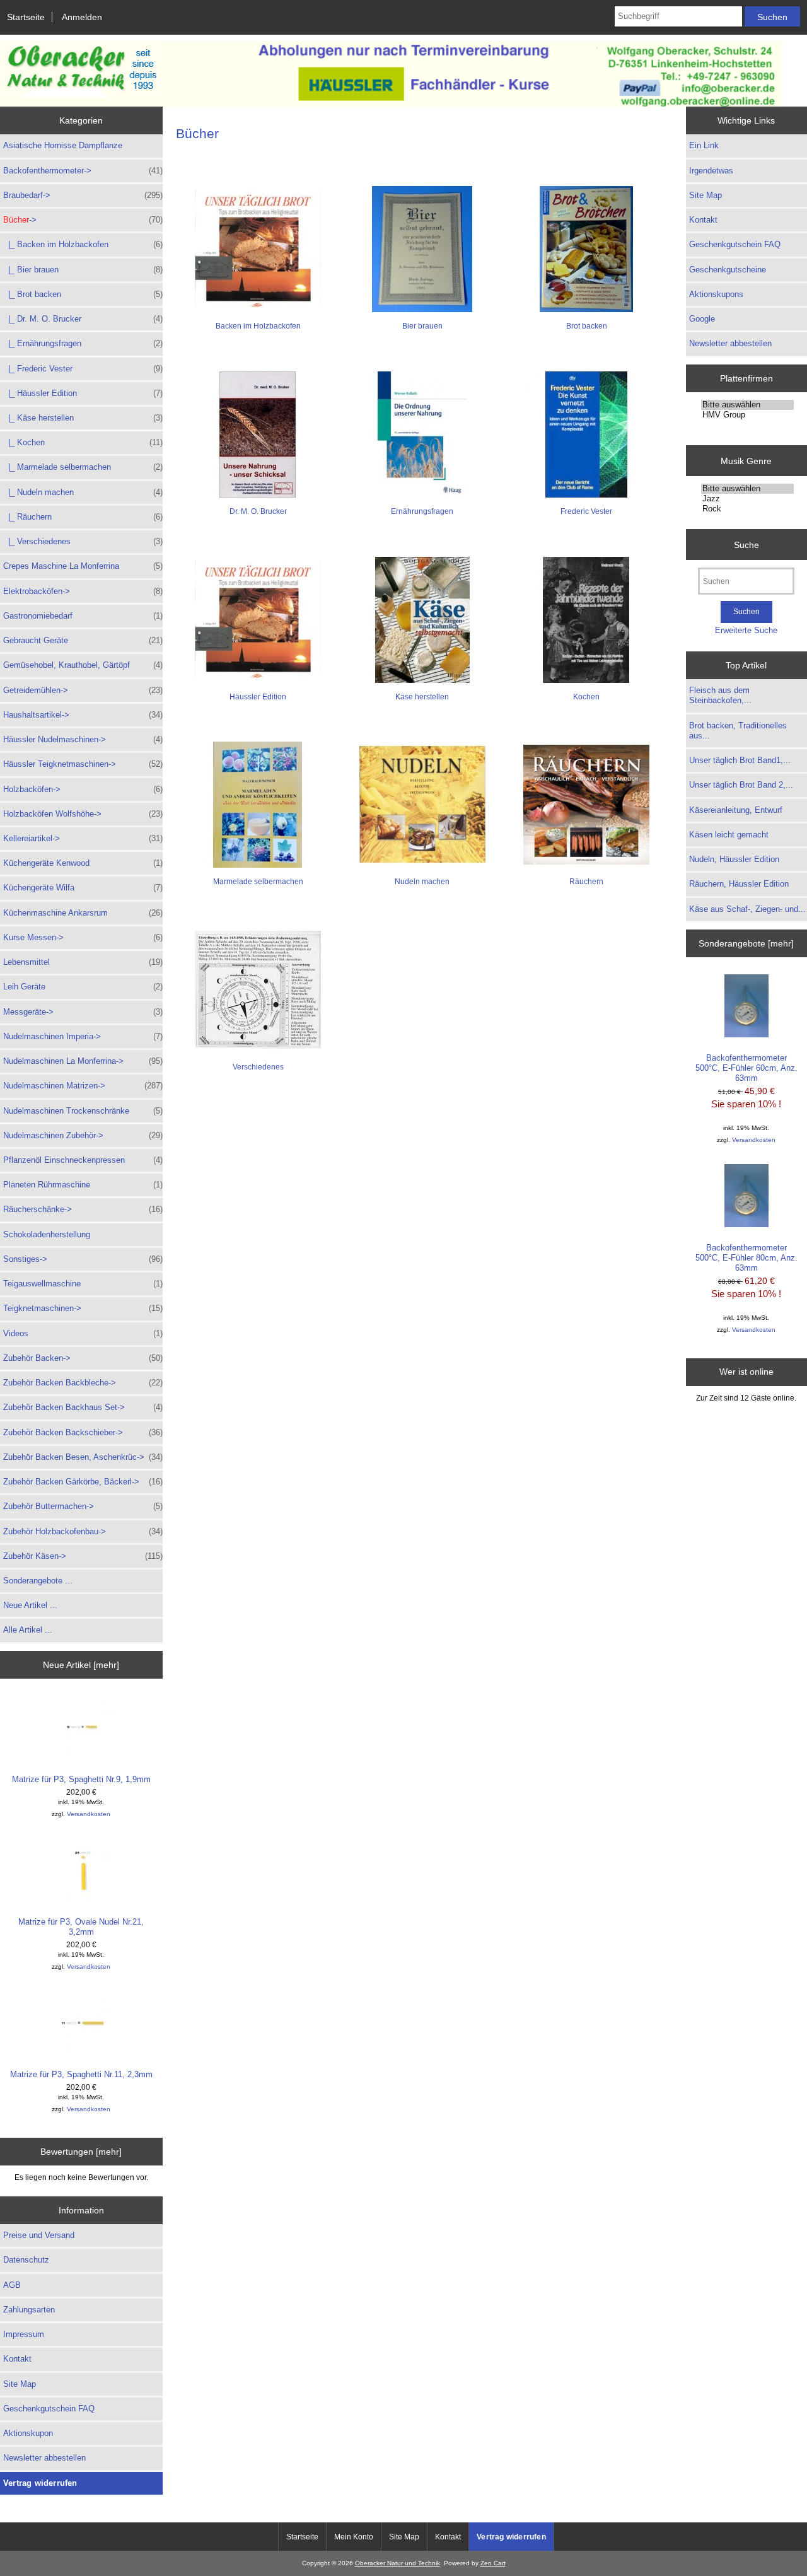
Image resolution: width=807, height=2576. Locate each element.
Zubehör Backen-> (83, 1358)
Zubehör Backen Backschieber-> (83, 1432)
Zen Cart (493, 2563)
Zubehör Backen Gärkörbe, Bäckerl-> (83, 1482)
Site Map (20, 2384)
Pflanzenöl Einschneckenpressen (83, 1160)
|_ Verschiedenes (83, 541)
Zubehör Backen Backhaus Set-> (83, 1407)
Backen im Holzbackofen (258, 326)
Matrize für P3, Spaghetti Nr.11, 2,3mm (81, 2074)
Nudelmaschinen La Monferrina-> (83, 1061)
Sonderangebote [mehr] (746, 943)
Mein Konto (354, 2537)
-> (83, 220)
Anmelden (82, 17)
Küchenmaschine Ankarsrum (83, 913)
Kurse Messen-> (83, 937)
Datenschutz (26, 2260)
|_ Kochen (83, 442)
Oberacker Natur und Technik (398, 2563)
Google (702, 319)
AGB (12, 2285)
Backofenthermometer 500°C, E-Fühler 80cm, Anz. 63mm (746, 1258)
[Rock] (747, 509)
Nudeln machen (422, 882)
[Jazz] (747, 499)
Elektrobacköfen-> (83, 591)
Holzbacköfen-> (83, 789)
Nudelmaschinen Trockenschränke (83, 1111)
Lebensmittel (83, 962)
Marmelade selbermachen (258, 882)
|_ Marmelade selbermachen (83, 467)
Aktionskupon (28, 2433)
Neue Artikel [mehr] (81, 1665)
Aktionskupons (716, 294)
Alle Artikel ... (28, 1630)
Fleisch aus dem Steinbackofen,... (720, 695)
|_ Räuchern (83, 517)
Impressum (24, 2334)
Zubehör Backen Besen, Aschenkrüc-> (83, 1457)
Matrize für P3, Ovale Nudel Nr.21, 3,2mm (81, 1927)
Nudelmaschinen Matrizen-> (83, 1086)
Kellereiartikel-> (83, 838)
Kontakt (17, 2359)
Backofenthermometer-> (83, 171)
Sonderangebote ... (38, 1581)
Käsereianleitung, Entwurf (736, 810)
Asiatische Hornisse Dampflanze (63, 145)
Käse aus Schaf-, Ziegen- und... (747, 909)
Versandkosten (89, 1814)
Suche (746, 544)
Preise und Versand (39, 2235)
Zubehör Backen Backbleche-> (83, 1383)
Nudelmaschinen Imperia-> (83, 1036)
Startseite (26, 17)
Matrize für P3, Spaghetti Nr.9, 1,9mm (81, 1779)
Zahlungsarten (29, 2310)
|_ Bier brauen (83, 270)
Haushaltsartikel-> (83, 715)
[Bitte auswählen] (747, 405)
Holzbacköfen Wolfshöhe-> (83, 814)
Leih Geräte (83, 987)
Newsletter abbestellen (44, 2458)
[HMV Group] (747, 415)
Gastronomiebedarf (83, 616)
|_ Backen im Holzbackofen (83, 244)
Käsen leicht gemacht (729, 835)
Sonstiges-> (83, 1259)
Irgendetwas (711, 171)
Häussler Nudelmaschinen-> (83, 739)
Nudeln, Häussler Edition (734, 859)
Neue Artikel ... (30, 1605)
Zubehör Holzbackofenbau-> (83, 1531)
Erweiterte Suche (746, 630)
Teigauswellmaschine (83, 1284)
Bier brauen (422, 326)
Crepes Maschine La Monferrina (83, 566)
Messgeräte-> (83, 1012)
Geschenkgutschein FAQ (49, 2409)
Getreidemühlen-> (83, 690)
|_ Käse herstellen (83, 418)
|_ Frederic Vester (83, 369)
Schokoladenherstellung (47, 1234)
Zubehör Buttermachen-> (83, 1506)
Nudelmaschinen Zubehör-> (83, 1135)
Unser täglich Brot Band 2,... (741, 785)
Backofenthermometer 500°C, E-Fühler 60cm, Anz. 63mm (746, 1068)
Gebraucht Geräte (83, 640)
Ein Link (704, 145)
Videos (83, 1333)
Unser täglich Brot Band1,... (740, 760)
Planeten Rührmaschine (83, 1185)
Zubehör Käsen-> (83, 1556)
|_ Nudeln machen (83, 492)
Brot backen (587, 326)
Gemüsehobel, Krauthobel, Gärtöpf (83, 665)
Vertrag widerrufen (40, 2483)
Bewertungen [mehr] (81, 2152)
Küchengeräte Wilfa (83, 888)
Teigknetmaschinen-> (83, 1308)
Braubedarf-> (83, 195)
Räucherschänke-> (83, 1209)
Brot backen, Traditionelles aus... (738, 731)
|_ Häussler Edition (83, 393)
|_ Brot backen (83, 294)
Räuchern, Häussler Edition (739, 884)
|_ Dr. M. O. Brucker (83, 319)
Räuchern (586, 882)
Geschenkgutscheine (728, 270)
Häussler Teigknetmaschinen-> (83, 764)
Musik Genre (746, 460)
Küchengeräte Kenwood (83, 863)
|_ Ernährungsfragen (83, 343)
